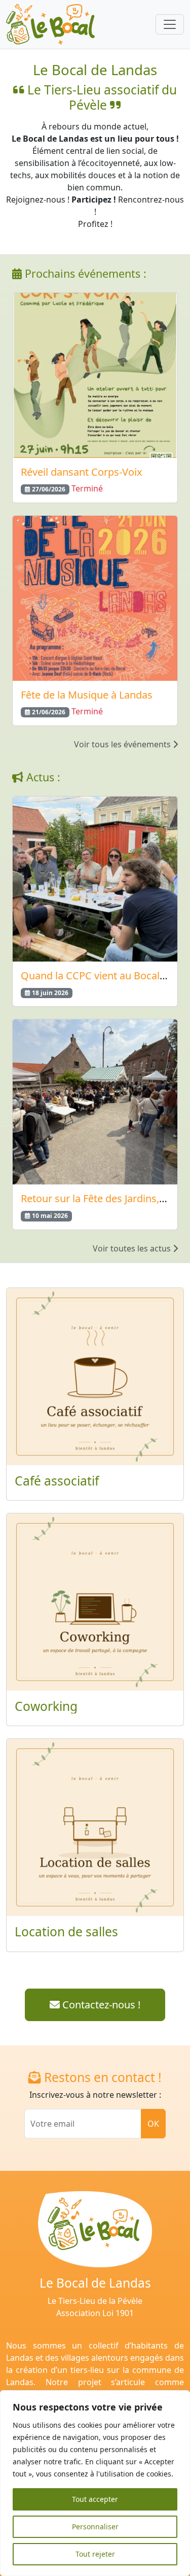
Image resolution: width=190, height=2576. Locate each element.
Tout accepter (95, 2499)
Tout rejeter (95, 2554)
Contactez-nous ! (100, 2005)
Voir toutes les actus (133, 1248)
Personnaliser (95, 2527)
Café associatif (57, 1481)
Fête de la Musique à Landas (87, 695)
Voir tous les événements (123, 744)
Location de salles (66, 1931)
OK (153, 2124)
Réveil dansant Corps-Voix (82, 472)
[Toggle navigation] (170, 24)
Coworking (46, 1706)
